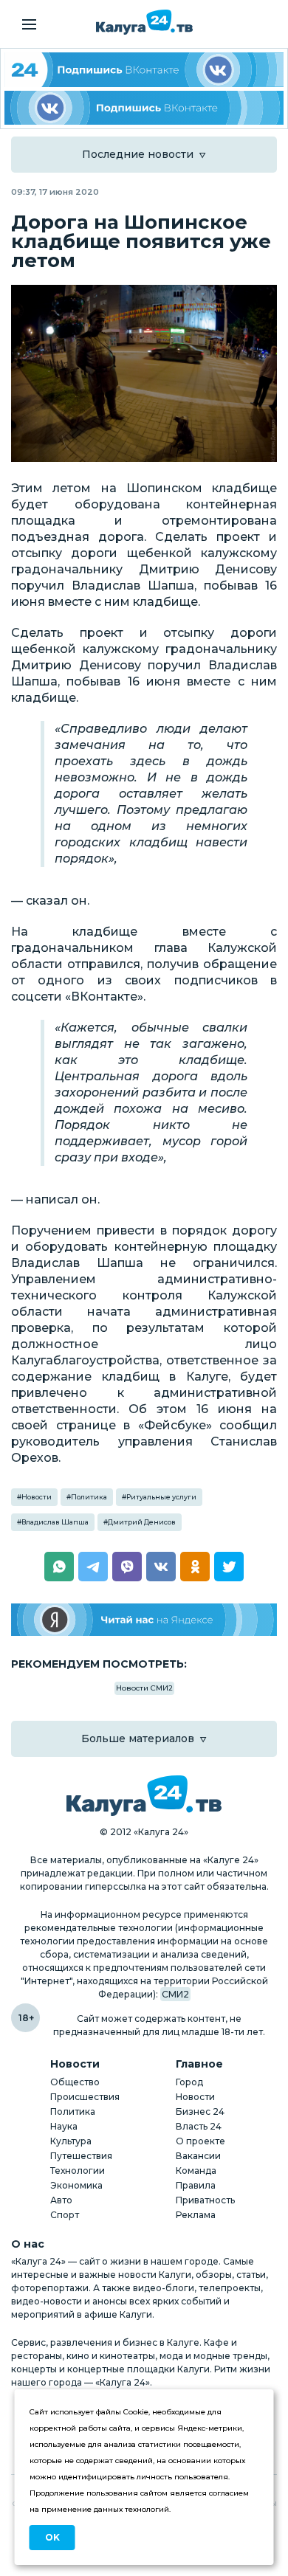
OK (52, 2537)
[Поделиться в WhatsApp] (59, 1567)
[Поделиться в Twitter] (229, 1567)
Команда (196, 2171)
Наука (64, 2126)
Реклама (196, 2215)
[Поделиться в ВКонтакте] (161, 1567)
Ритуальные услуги (161, 1497)
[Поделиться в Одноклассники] (195, 1567)
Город (189, 2082)
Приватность (205, 2200)
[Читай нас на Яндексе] (144, 1620)
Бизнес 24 (200, 2111)
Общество (75, 2082)
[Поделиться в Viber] (127, 1567)
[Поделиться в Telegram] (93, 1567)
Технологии (78, 2171)
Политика (89, 1497)
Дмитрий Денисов (142, 1522)
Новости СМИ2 (144, 1688)
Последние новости (138, 154)
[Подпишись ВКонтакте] (144, 108)
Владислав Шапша (55, 1522)
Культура (71, 2141)
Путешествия (81, 2156)
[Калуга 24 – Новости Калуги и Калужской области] (144, 22)
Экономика (76, 2185)
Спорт (65, 2215)
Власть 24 (199, 2126)
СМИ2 (175, 1994)
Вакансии (198, 2156)
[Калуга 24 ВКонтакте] (144, 70)
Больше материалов (138, 1738)
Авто (61, 2200)
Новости (37, 1497)
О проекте (200, 2141)
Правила (196, 2185)
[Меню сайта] (29, 24)
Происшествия (85, 2097)
